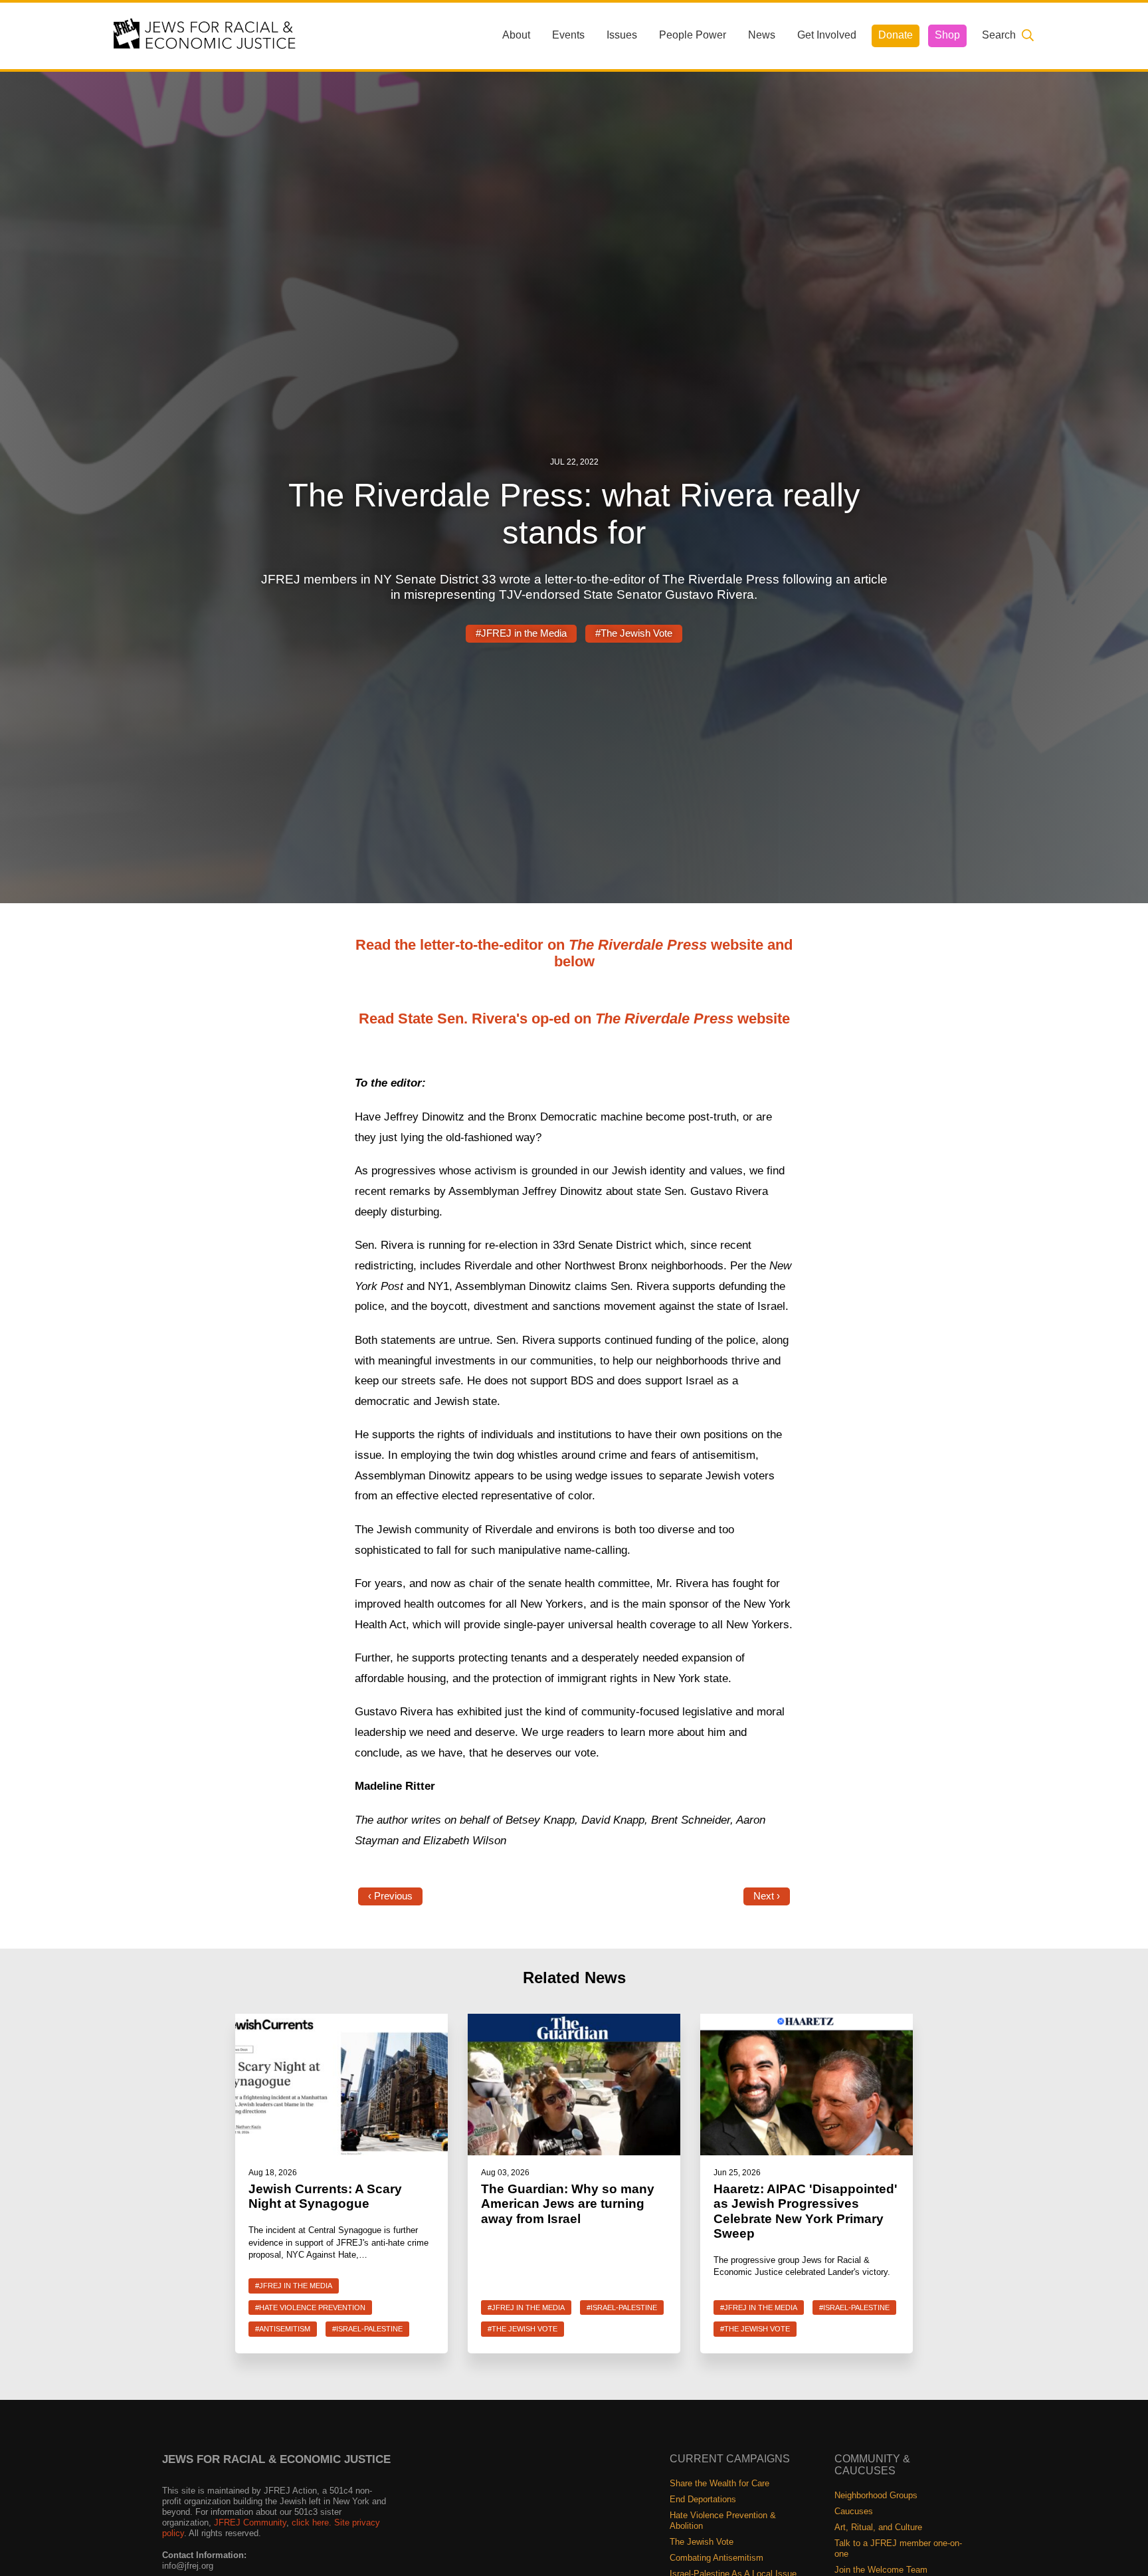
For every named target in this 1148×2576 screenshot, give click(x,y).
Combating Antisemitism (717, 2558)
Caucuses (854, 2511)
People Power (693, 35)
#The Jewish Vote (634, 633)
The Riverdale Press (664, 1019)
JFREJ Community (250, 2522)
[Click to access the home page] (205, 35)
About (516, 35)
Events (568, 35)
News (762, 35)
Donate (896, 35)
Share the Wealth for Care (719, 2483)
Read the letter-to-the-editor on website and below (574, 953)
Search (999, 35)
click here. (312, 2522)
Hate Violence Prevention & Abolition (723, 2521)
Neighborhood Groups (876, 2495)
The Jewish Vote (702, 2542)
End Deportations (703, 2499)
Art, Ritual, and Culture (878, 2527)
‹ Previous (390, 1896)
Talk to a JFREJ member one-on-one (898, 2548)
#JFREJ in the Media (521, 633)
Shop (947, 35)
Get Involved (827, 35)
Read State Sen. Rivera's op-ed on (477, 1019)
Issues (622, 35)
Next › (767, 1896)
